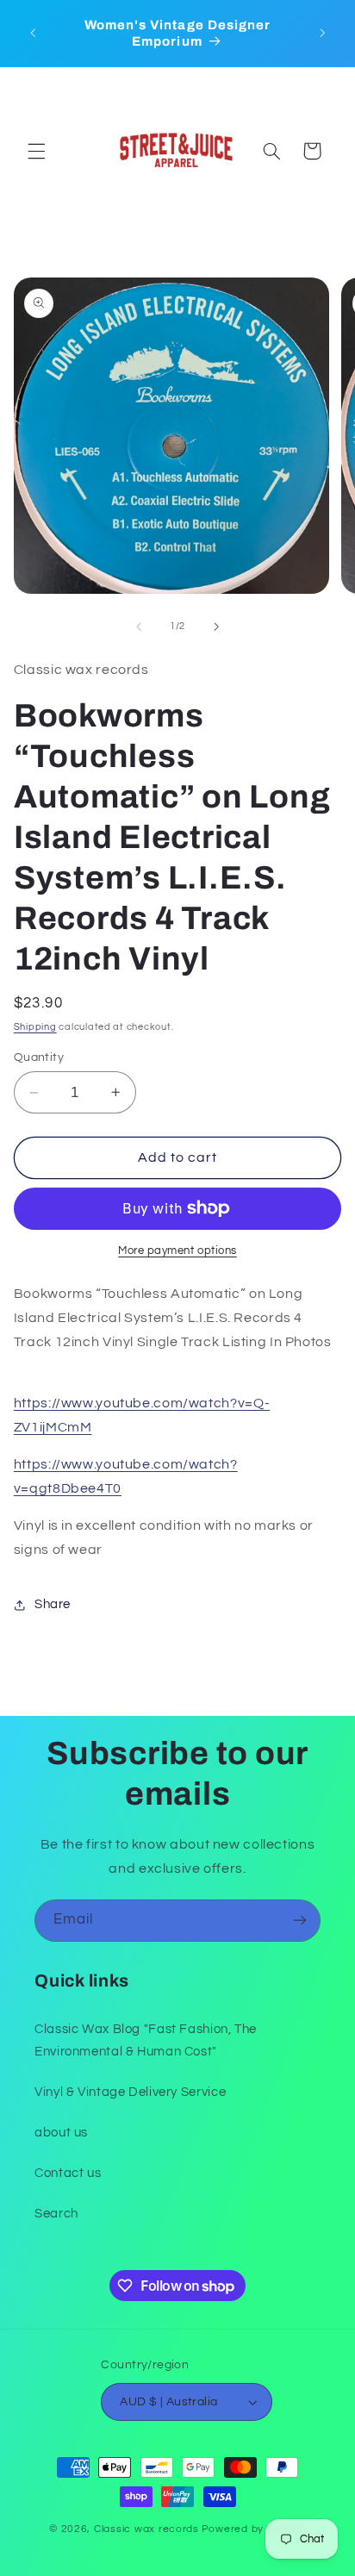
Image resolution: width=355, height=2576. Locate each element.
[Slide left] (139, 627)
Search (56, 2214)
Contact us (68, 2173)
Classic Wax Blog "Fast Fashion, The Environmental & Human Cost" (146, 2040)
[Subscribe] (300, 1921)
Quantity (39, 1057)
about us (61, 2133)
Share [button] (53, 1604)
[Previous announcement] (33, 34)
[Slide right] (216, 627)
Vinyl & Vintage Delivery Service (130, 2092)
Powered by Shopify (254, 2529)
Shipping (35, 1027)
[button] (36, 151)
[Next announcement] (322, 34)
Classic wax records (146, 2529)
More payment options (177, 1251)
